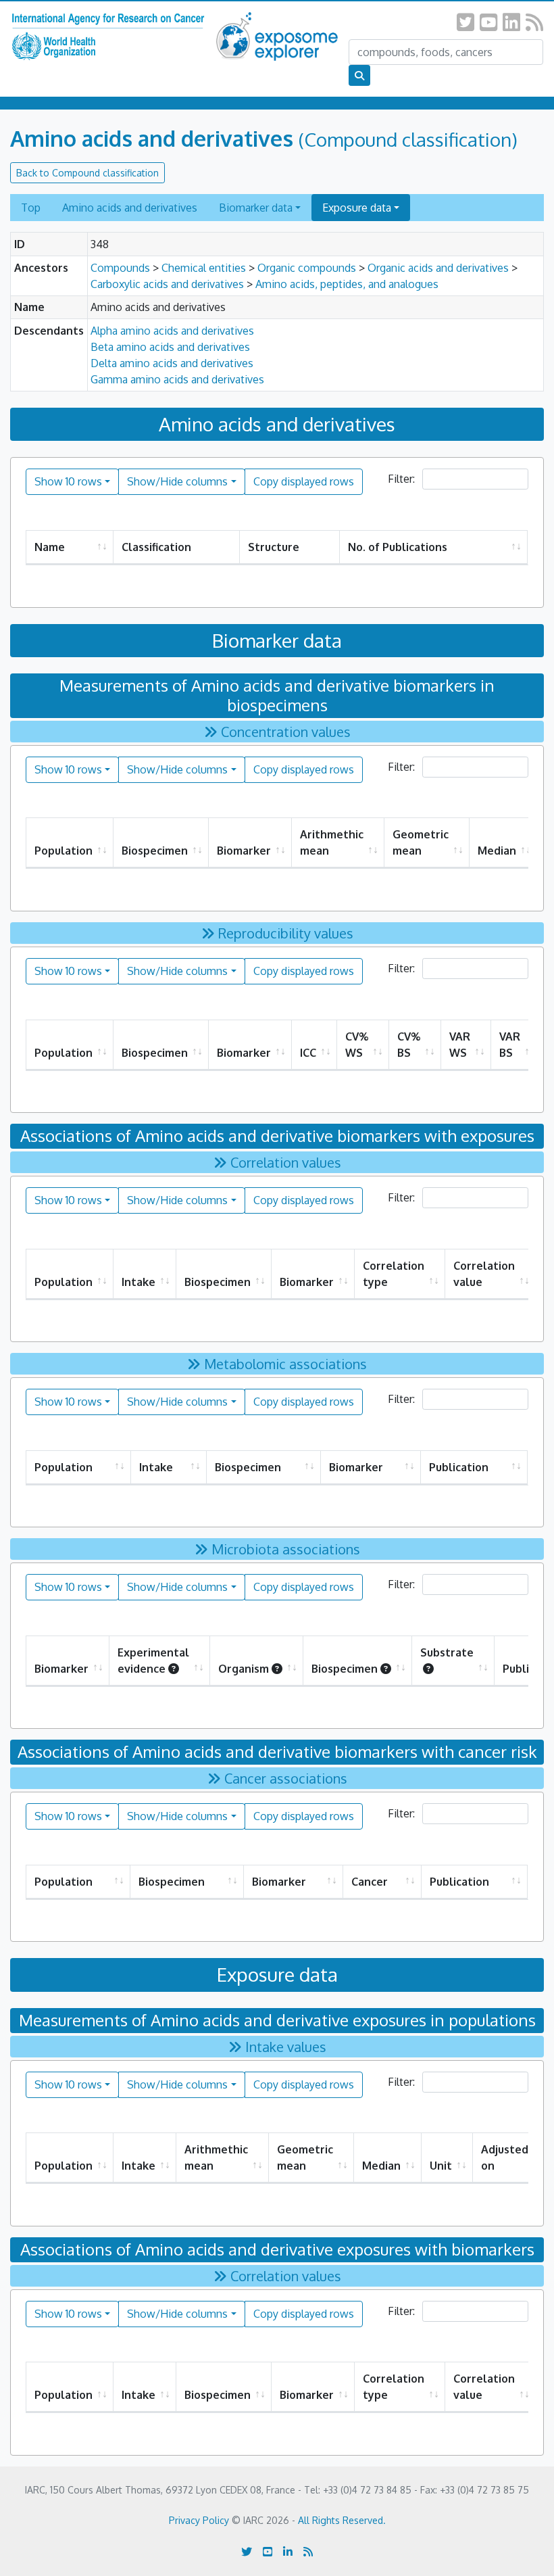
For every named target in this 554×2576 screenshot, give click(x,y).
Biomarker (244, 851)
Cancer (370, 1882)
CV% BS (409, 1045)
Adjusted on (505, 2157)
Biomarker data (256, 208)
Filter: (403, 479)
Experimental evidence (153, 1661)
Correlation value (484, 1274)
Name (50, 547)
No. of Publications (398, 547)
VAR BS (510, 1045)
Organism (244, 1669)
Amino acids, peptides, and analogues (347, 284)
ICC (308, 1053)
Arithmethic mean (332, 842)
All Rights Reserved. (342, 2520)
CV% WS (357, 1045)
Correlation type (394, 1274)
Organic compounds (307, 268)
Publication (459, 1467)
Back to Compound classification (87, 173)
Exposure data (357, 208)
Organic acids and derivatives (438, 268)
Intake (138, 1282)
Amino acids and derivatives (130, 208)
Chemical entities (204, 268)
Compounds (120, 268)
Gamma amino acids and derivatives (177, 379)
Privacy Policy (199, 2520)
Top (31, 208)
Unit (441, 2166)
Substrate (447, 1652)
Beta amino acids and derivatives (170, 347)
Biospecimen (155, 851)
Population (64, 851)
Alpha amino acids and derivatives (172, 331)
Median (497, 851)
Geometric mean (421, 842)
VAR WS (460, 1045)
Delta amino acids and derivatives (172, 363)
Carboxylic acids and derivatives (167, 284)
